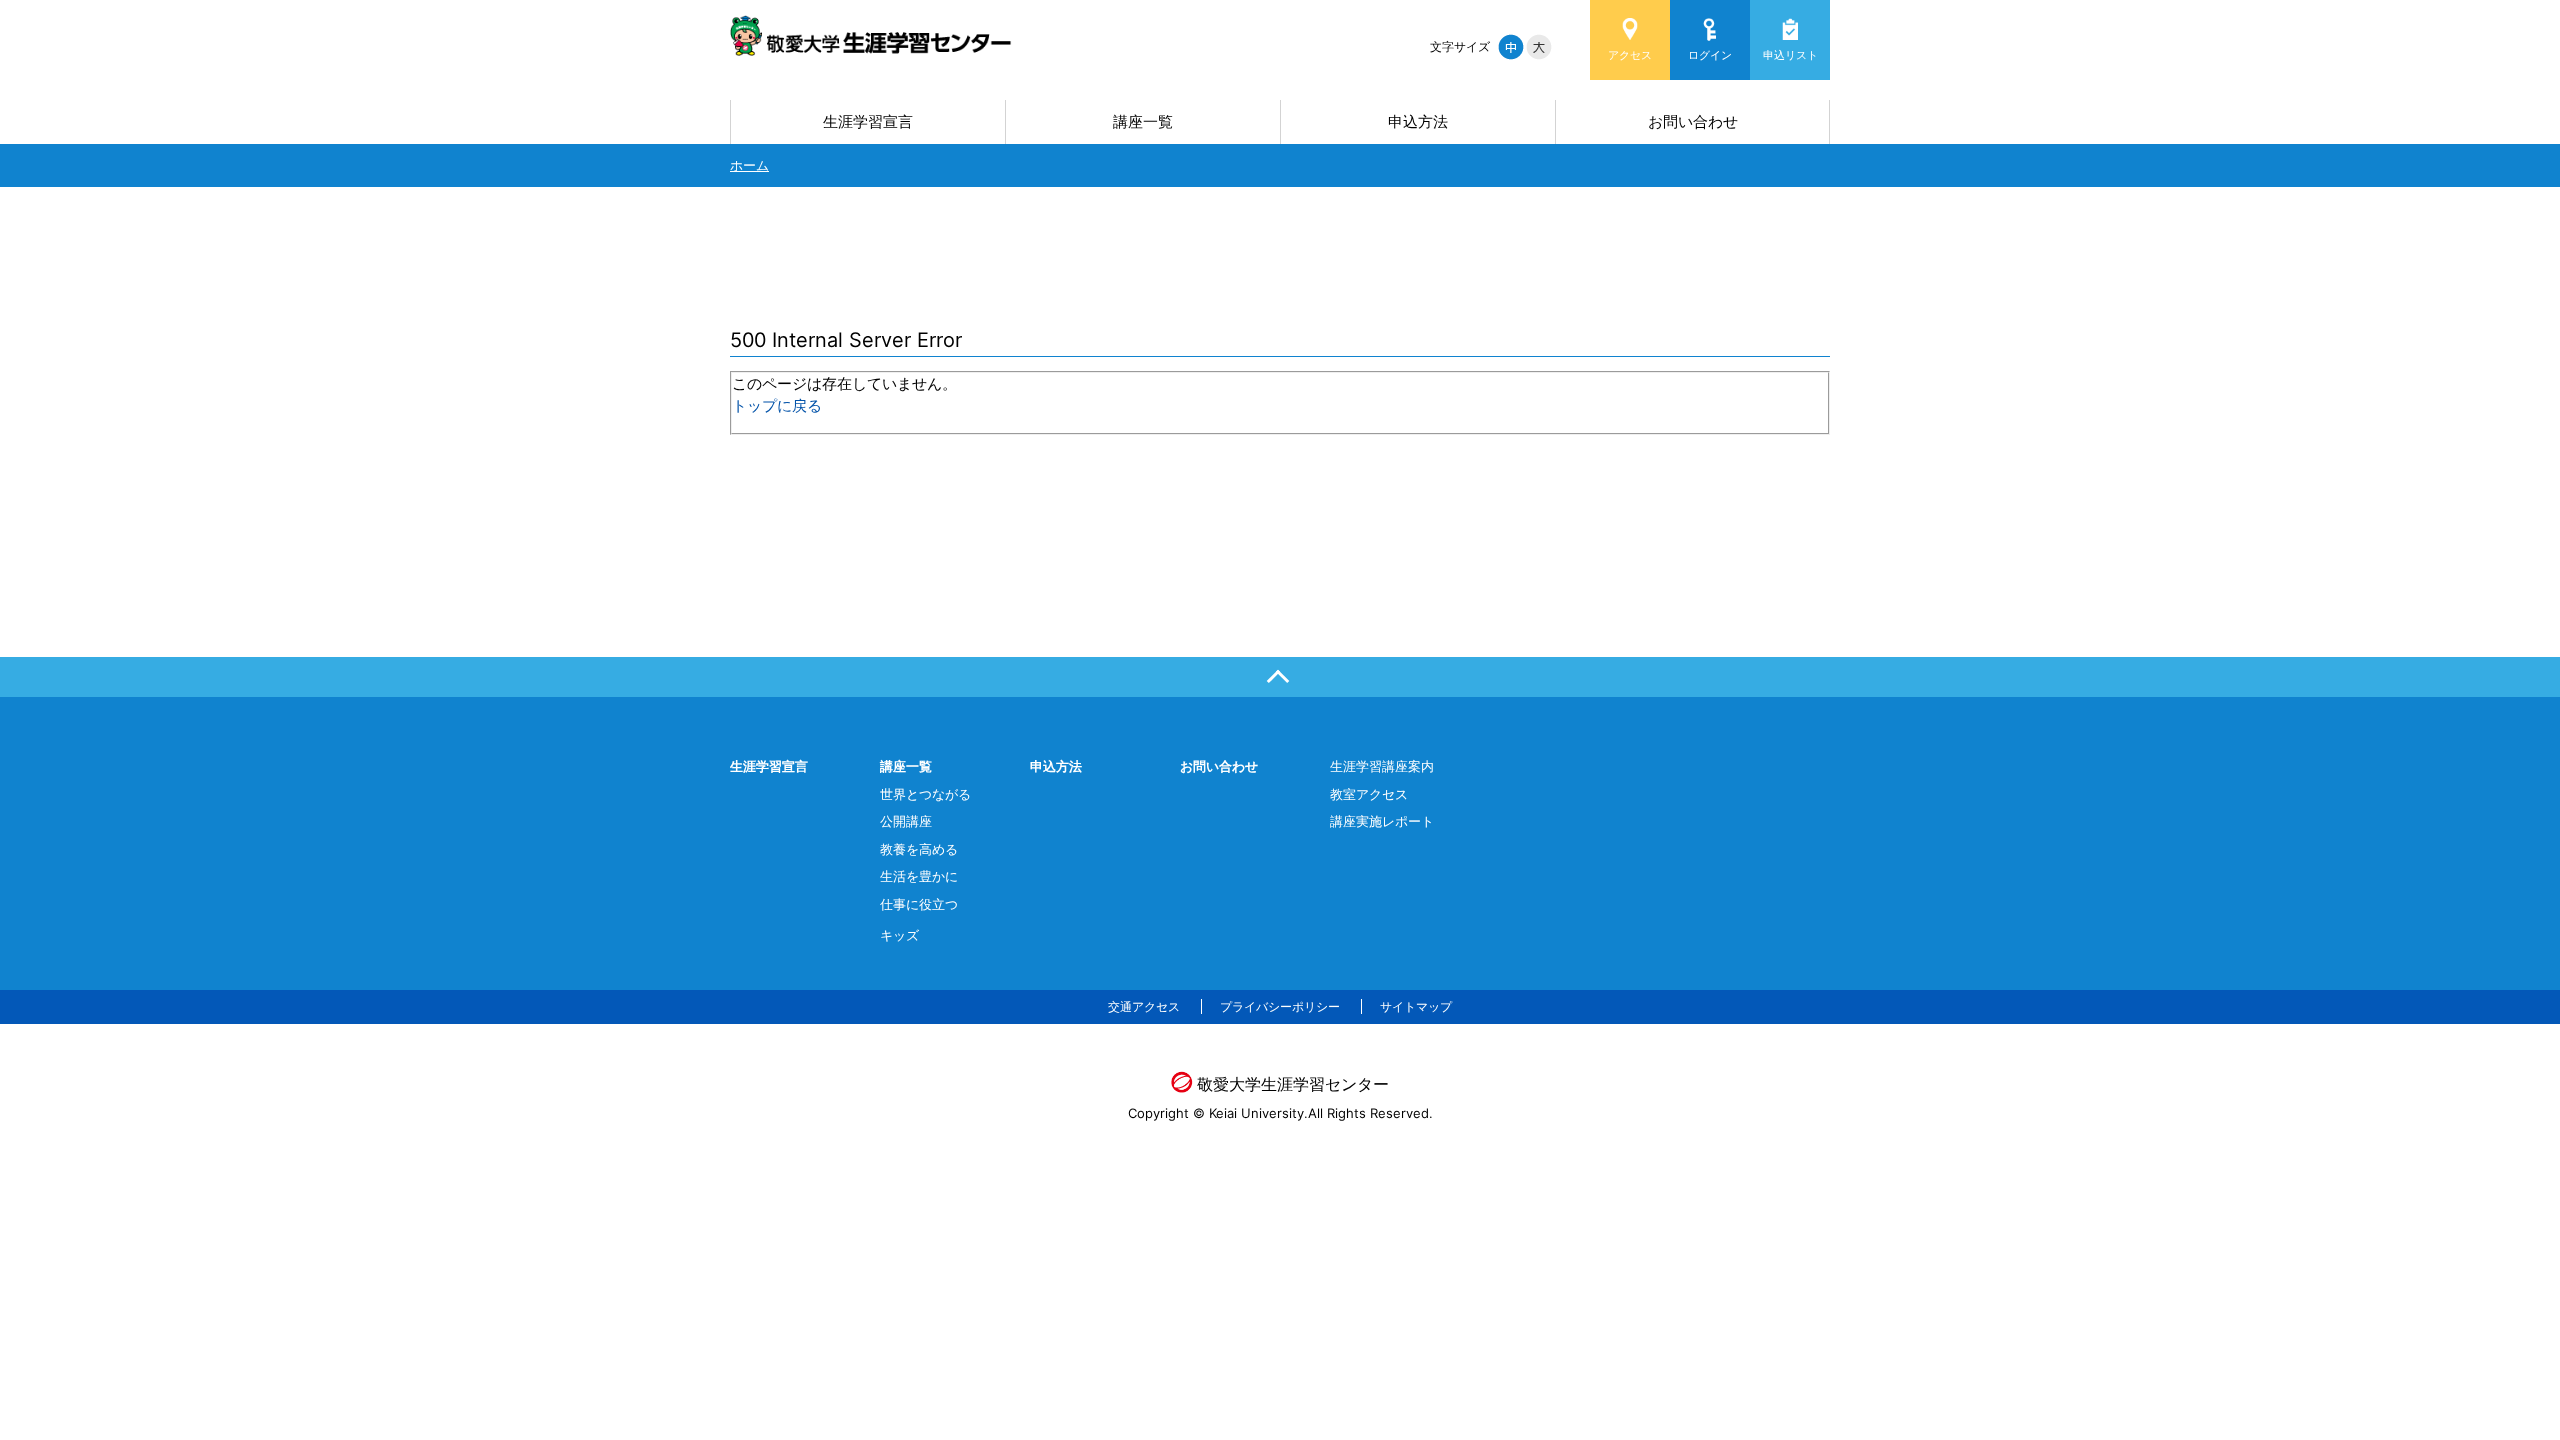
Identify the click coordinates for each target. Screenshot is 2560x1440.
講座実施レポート (1382, 821)
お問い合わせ (1693, 121)
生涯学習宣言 (868, 121)
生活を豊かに (919, 876)
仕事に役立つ (919, 904)
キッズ (899, 935)
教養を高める (919, 849)
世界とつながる (925, 794)
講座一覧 (1143, 121)
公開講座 (906, 821)
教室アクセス (1369, 794)
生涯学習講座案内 (1382, 766)
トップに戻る (777, 405)
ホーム (749, 165)
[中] (1511, 47)
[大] (1539, 47)
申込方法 (1418, 121)
